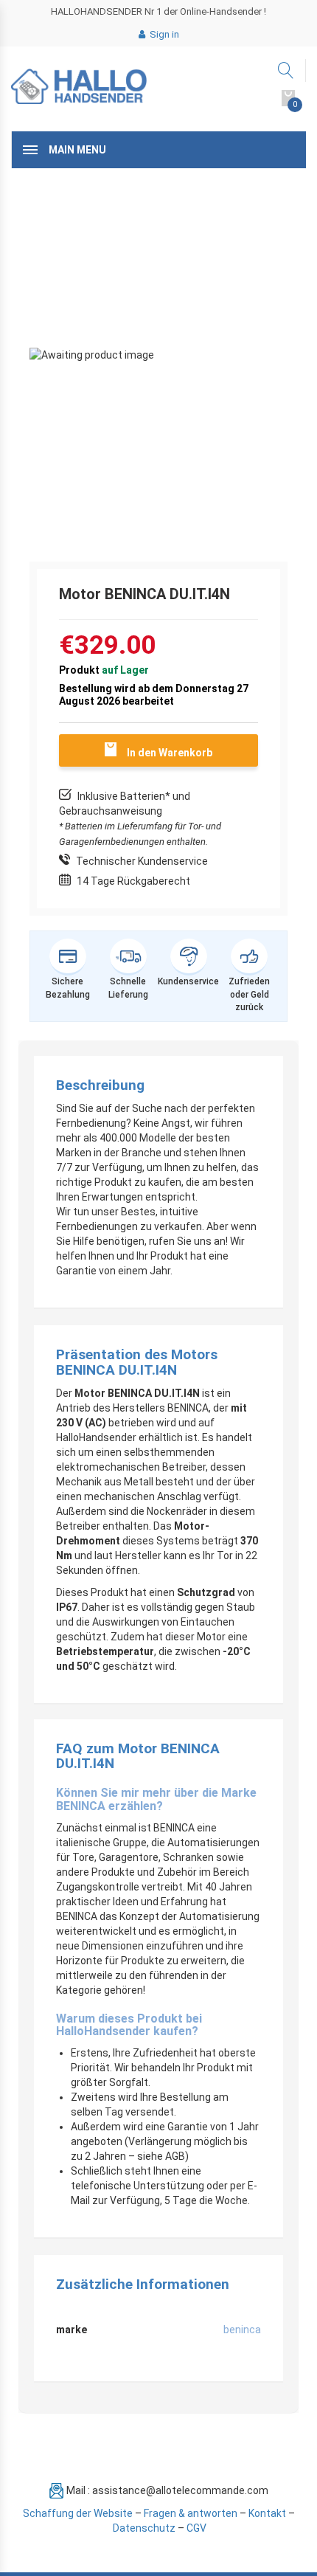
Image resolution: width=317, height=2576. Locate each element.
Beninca (242, 2330)
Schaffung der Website (78, 2513)
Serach (286, 70)
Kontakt (267, 2513)
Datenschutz (144, 2528)
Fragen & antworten (191, 2513)
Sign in (163, 34)
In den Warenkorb (170, 753)
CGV (196, 2528)
